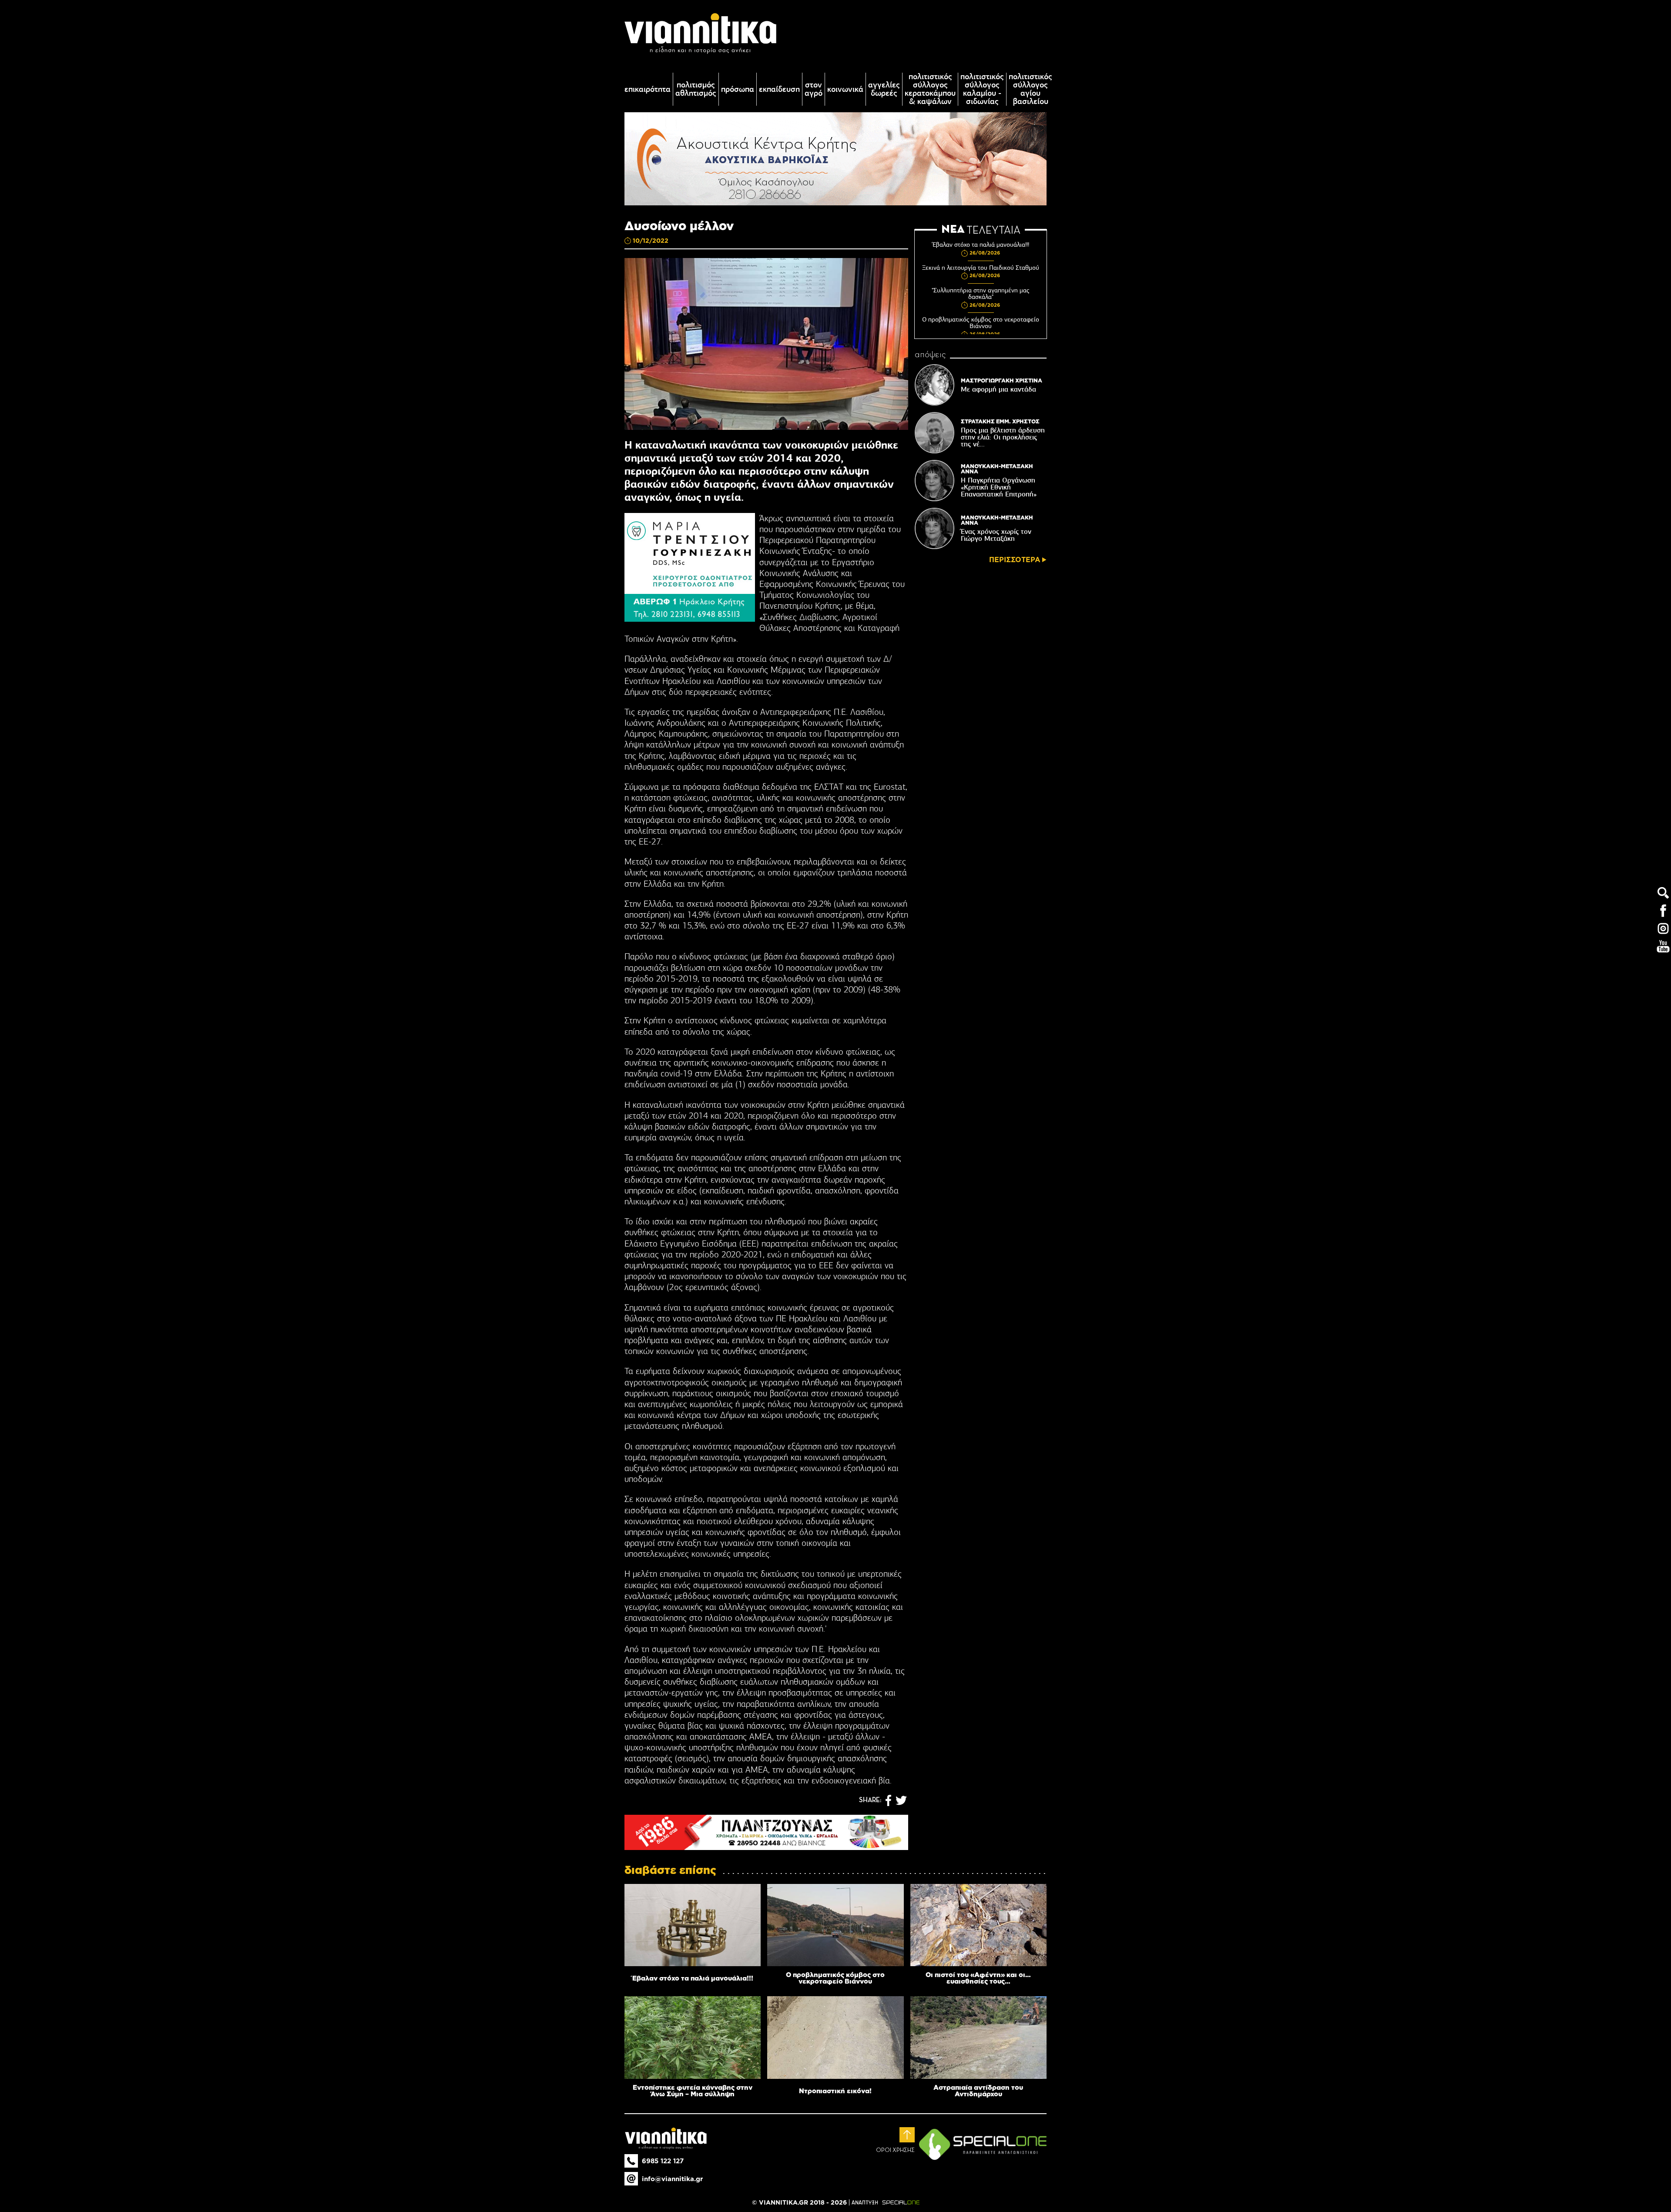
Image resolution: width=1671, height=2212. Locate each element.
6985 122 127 (663, 2161)
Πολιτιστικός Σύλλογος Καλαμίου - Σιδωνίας (982, 89)
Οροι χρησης (895, 2150)
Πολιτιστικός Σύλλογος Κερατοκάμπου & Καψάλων (930, 89)
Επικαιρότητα (648, 89)
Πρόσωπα (738, 89)
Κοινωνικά (845, 89)
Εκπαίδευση (779, 89)
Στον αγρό (814, 89)
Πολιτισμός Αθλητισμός (696, 89)
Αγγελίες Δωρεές (884, 89)
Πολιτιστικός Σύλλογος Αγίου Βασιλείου (1030, 89)
